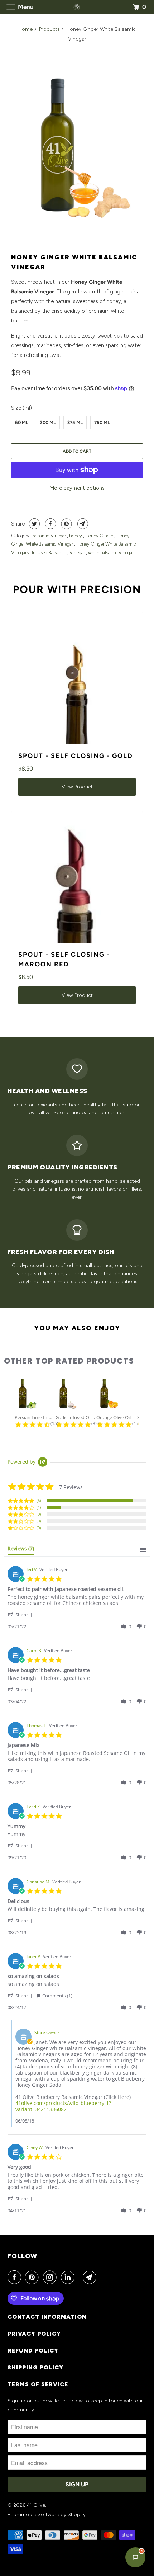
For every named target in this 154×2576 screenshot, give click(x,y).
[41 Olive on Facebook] (16, 2277)
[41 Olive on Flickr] (80, 2277)
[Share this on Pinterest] (66, 524)
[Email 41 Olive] (91, 2277)
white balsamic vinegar (111, 553)
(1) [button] (39, 1507)
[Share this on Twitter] (33, 524)
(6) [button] (39, 1500)
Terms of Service (38, 2384)
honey (76, 536)
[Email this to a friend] (82, 524)
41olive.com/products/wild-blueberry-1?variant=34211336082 (63, 2106)
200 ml (48, 422)
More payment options (77, 488)
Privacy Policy (34, 2334)
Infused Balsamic (50, 553)
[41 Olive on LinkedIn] (69, 2277)
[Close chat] (138, 566)
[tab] (21, 1550)
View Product (77, 787)
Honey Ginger (100, 536)
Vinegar (78, 553)
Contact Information (47, 2317)
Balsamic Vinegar (49, 536)
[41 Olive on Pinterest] (33, 2277)
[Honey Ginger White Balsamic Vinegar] (77, 148)
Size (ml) (21, 408)
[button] (21, 1614)
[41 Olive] (77, 7)
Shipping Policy (35, 2367)
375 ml (75, 422)
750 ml (102, 422)
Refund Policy (33, 2351)
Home (25, 29)
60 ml (22, 422)
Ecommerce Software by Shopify (47, 2514)
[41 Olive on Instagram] (51, 2277)
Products (49, 29)
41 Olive (36, 2505)
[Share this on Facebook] (50, 524)
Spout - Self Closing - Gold (76, 756)
